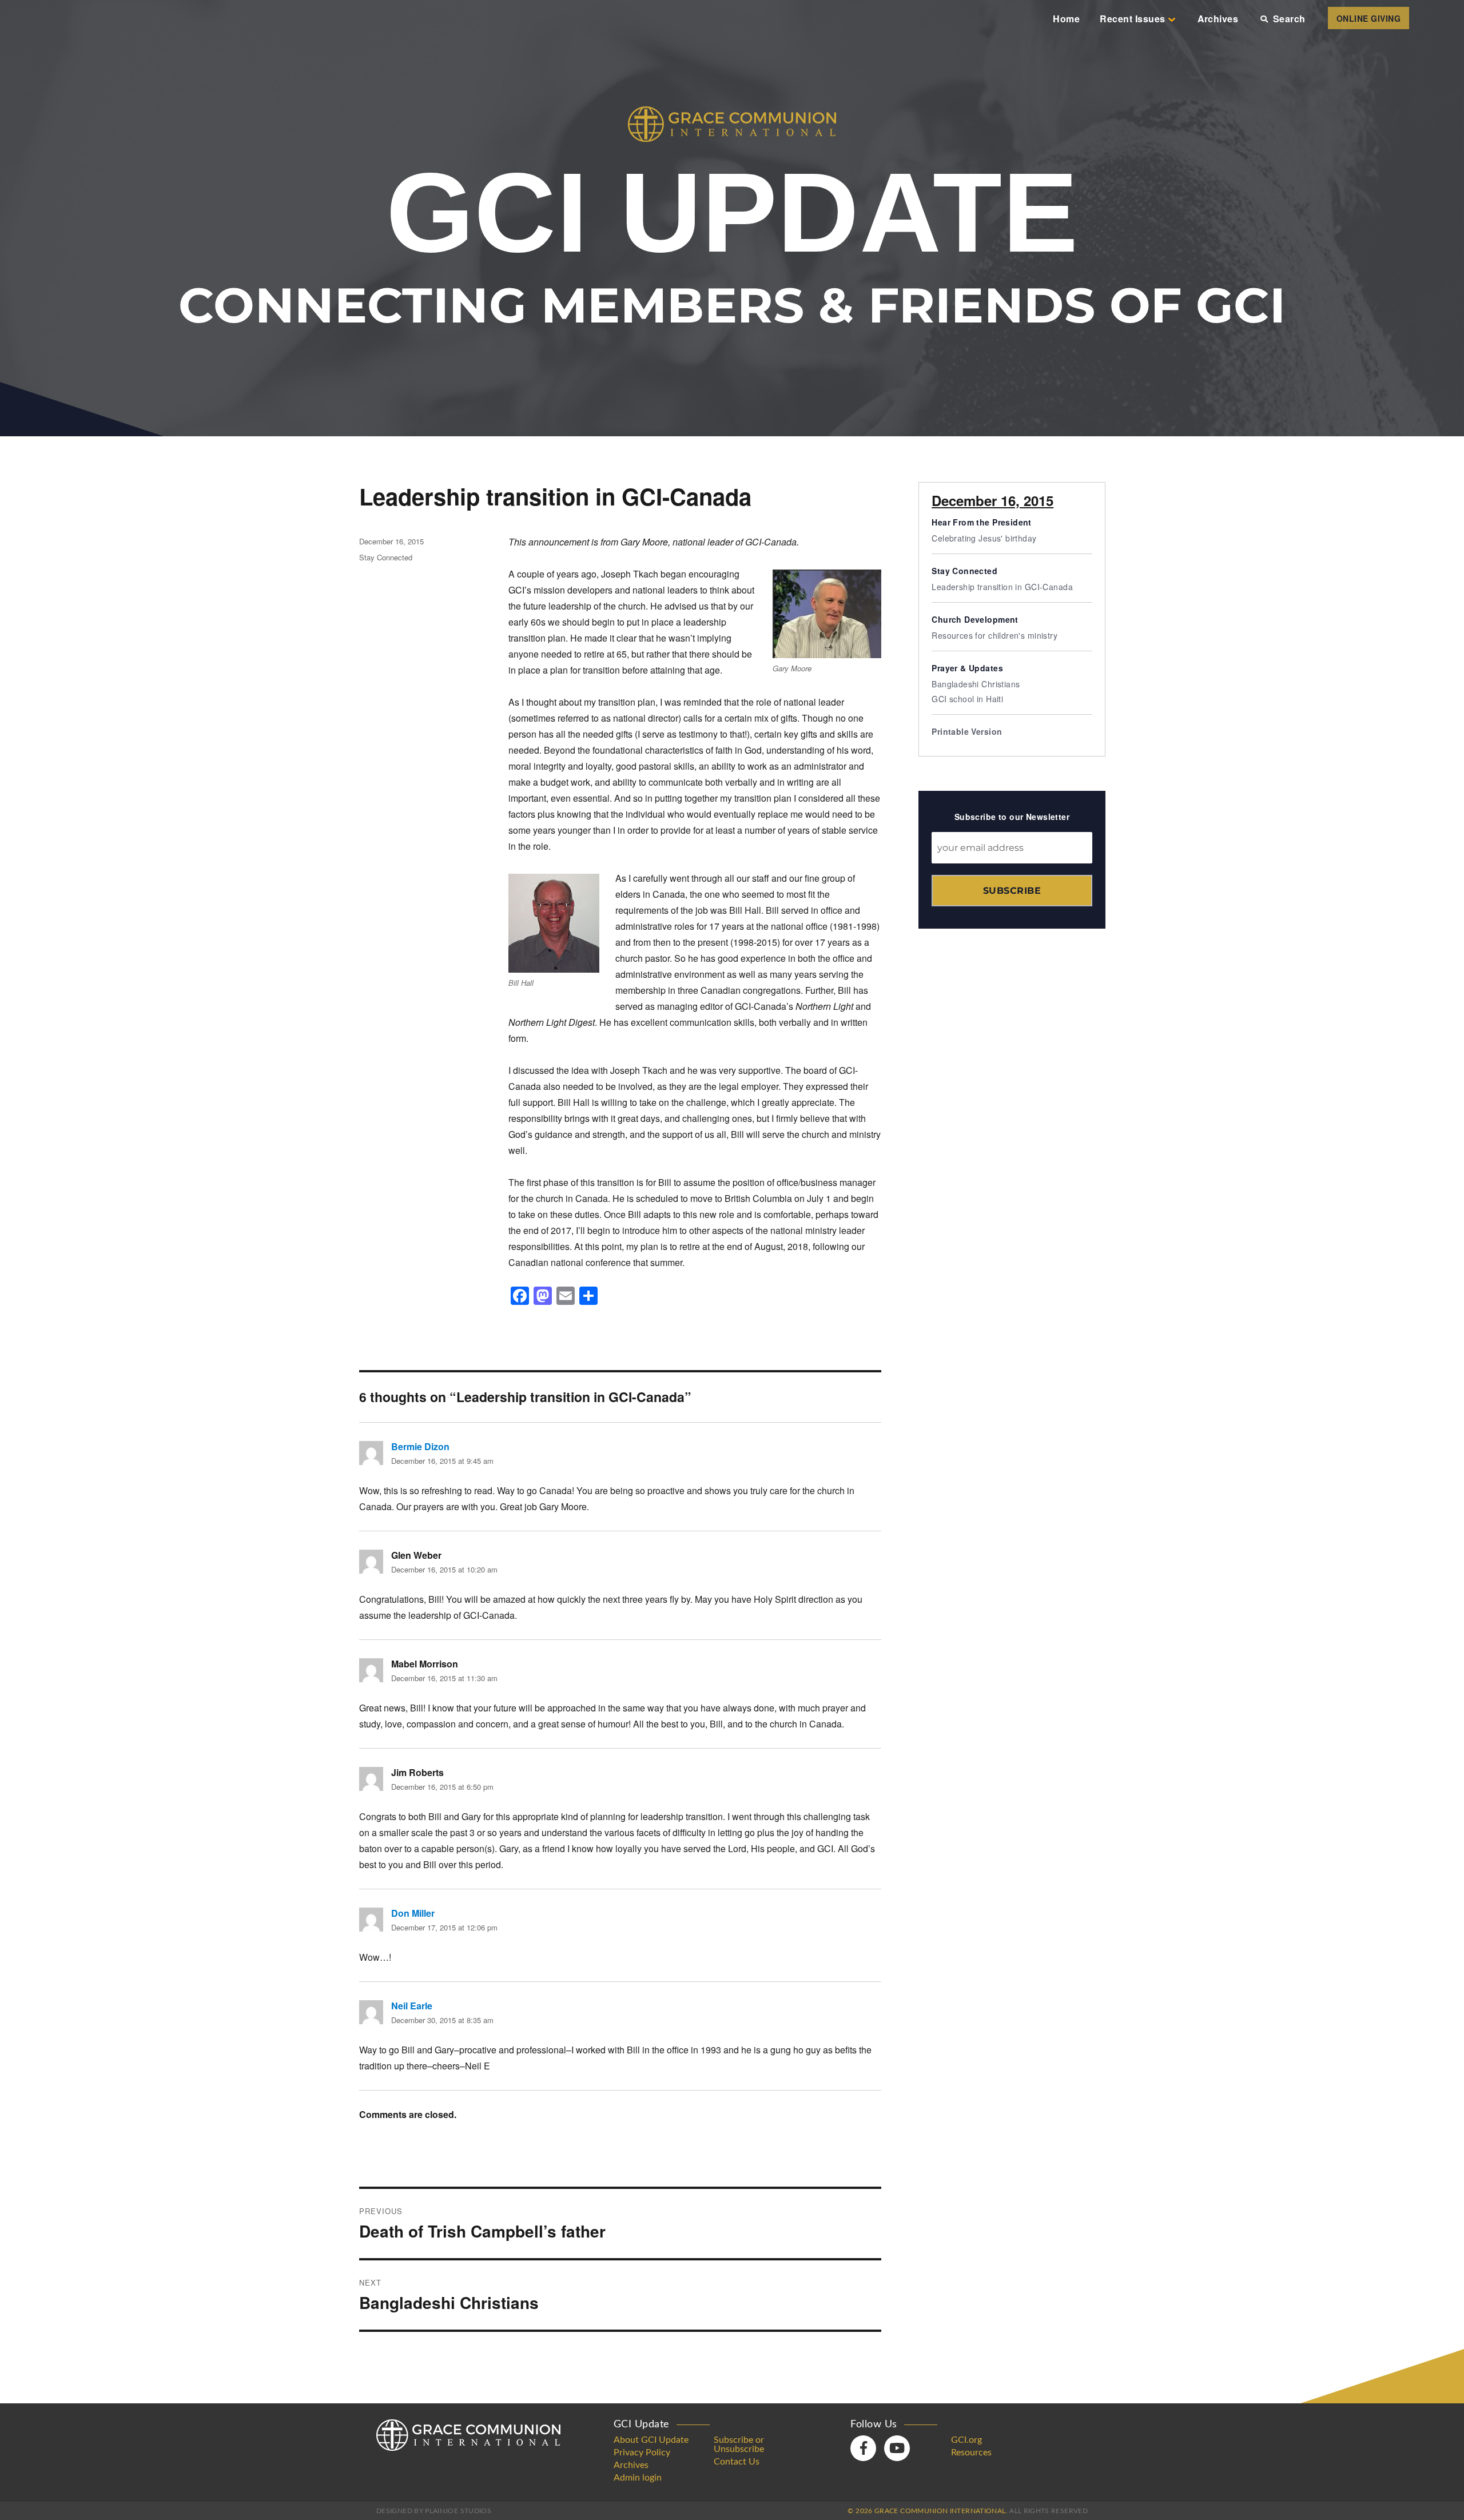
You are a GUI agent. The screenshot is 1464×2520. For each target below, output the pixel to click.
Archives (1218, 19)
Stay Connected (386, 557)
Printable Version (967, 731)
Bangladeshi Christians (976, 684)
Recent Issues (1132, 19)
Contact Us (737, 2462)
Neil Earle (412, 2006)
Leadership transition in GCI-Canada (1002, 587)
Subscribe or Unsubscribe (739, 2445)
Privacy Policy (642, 2453)
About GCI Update (651, 2440)
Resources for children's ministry (994, 635)
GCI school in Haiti (967, 699)
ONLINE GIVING (1368, 18)
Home (1066, 19)
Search (1289, 19)
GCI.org (966, 2440)
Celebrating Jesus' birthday (984, 538)
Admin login (638, 2478)
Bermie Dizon (420, 1446)
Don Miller (413, 1913)
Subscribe (1012, 891)
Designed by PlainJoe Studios (434, 2511)
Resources (971, 2453)
